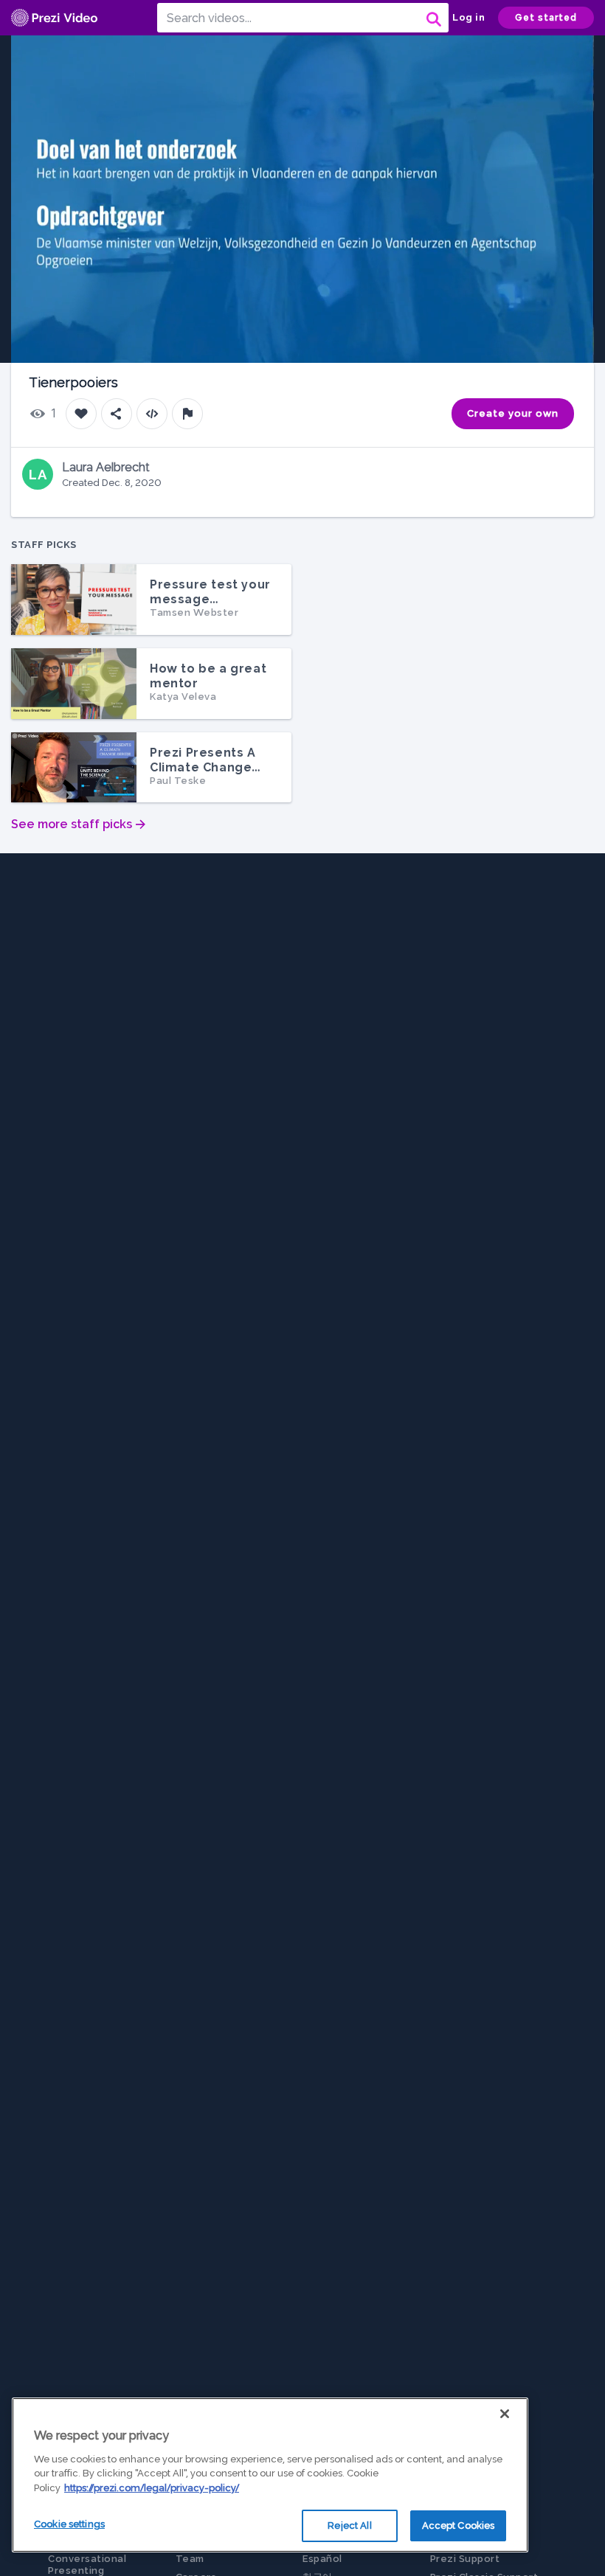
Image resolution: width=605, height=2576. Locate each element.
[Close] (505, 2414)
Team (190, 2559)
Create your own (513, 413)
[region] (270, 2475)
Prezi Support (465, 2559)
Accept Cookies (459, 2525)
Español (322, 2559)
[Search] (432, 18)
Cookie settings (69, 2524)
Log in (469, 17)
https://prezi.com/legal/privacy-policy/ (152, 2488)
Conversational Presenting (87, 2565)
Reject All (349, 2525)
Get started (546, 18)
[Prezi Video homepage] (54, 18)
